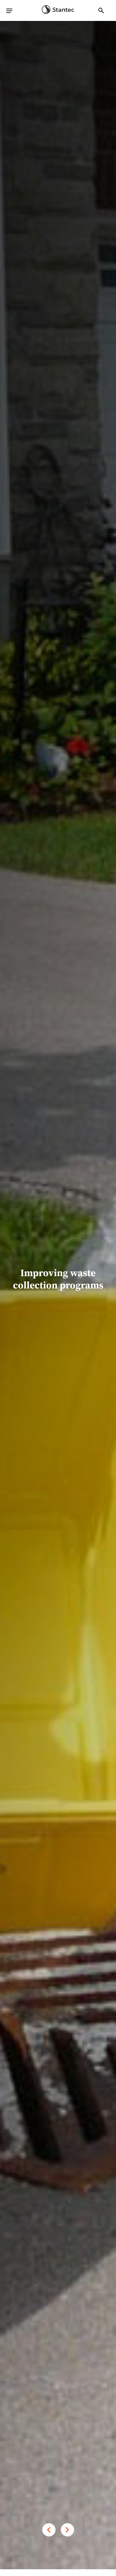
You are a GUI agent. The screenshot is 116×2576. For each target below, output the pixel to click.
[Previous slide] (49, 2530)
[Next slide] (67, 2530)
